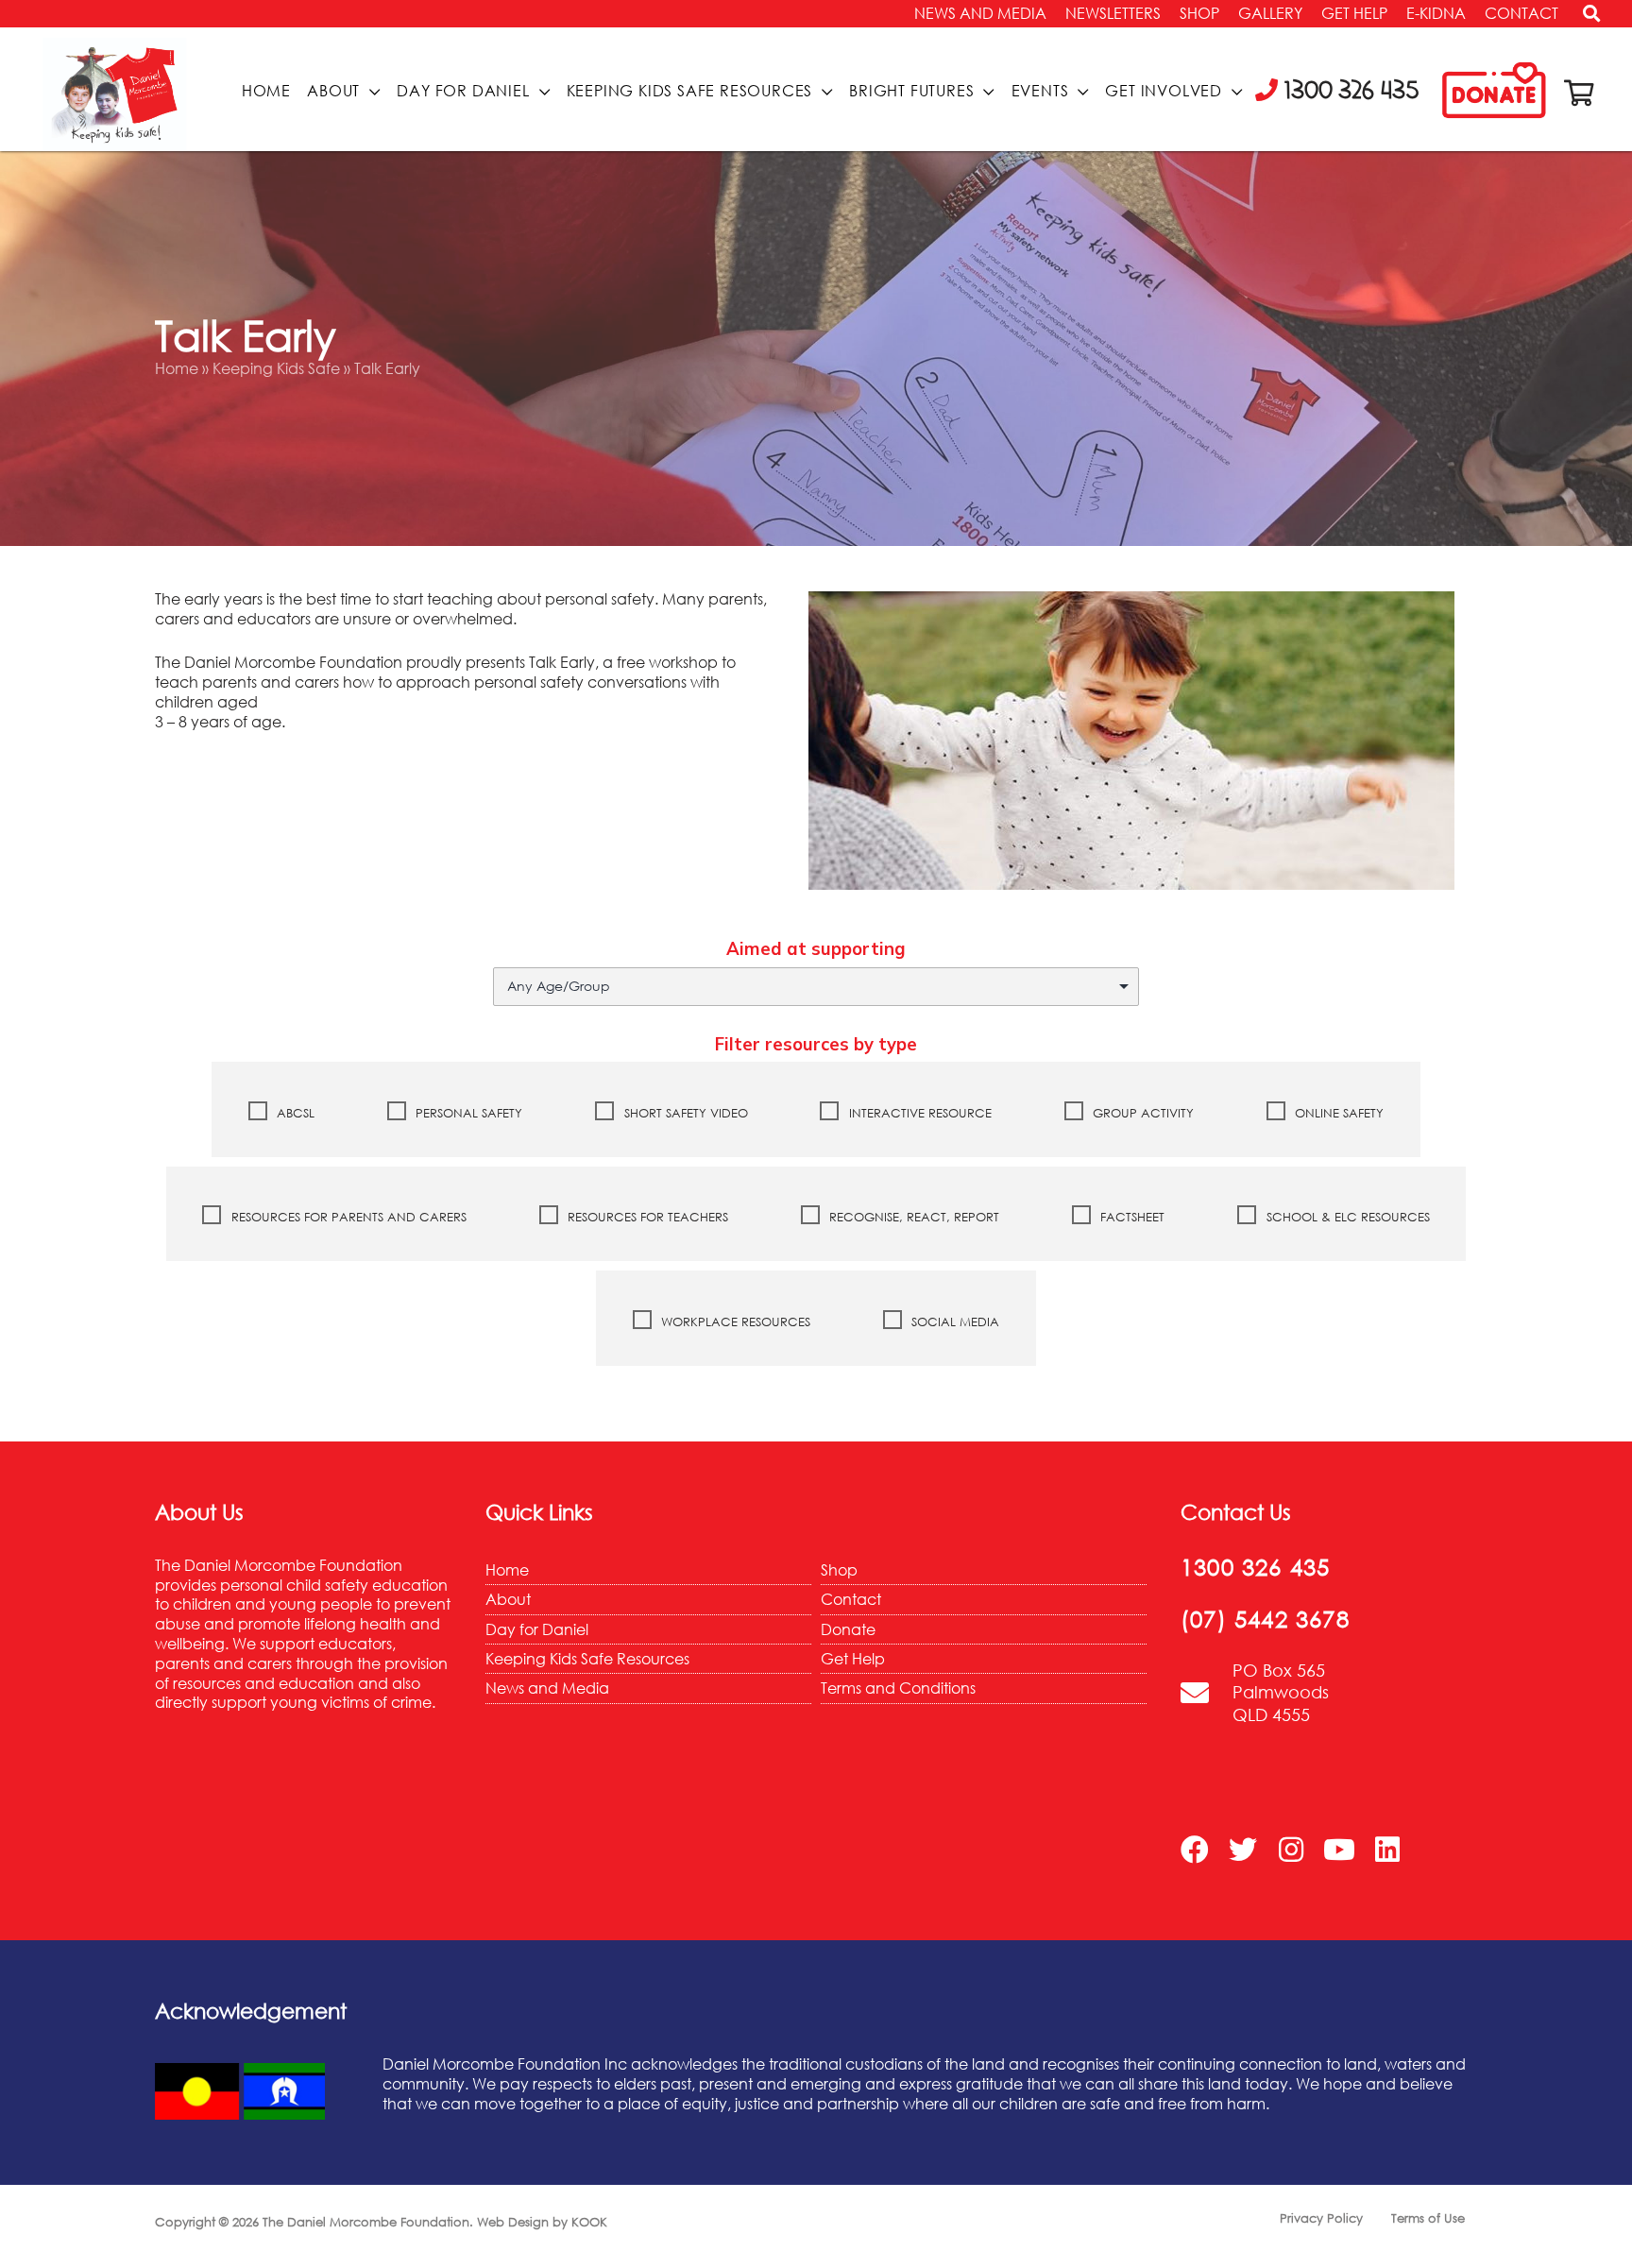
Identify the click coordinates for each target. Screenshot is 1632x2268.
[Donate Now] (1494, 91)
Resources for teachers (646, 1217)
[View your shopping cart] (1579, 93)
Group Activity (1141, 1113)
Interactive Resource (918, 1113)
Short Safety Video (684, 1113)
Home (266, 91)
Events (1040, 91)
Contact (1521, 13)
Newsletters (1113, 13)
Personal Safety (467, 1113)
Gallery (1270, 13)
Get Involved (1164, 91)
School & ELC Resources (1346, 1217)
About (333, 91)
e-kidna (1436, 13)
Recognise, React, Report (912, 1217)
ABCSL (294, 1113)
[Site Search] (1585, 18)
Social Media (953, 1322)
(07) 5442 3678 (1265, 1619)
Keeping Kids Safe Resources (690, 91)
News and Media (980, 13)
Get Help (1354, 13)
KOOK (589, 2222)
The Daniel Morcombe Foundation (366, 2222)
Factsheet (1130, 1217)
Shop (1199, 13)
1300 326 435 (1255, 1567)
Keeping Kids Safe (276, 368)
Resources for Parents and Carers (347, 1217)
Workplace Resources (734, 1322)
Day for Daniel (463, 91)
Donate (848, 1629)
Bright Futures (911, 91)
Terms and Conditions (898, 1688)
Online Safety (1337, 1113)
